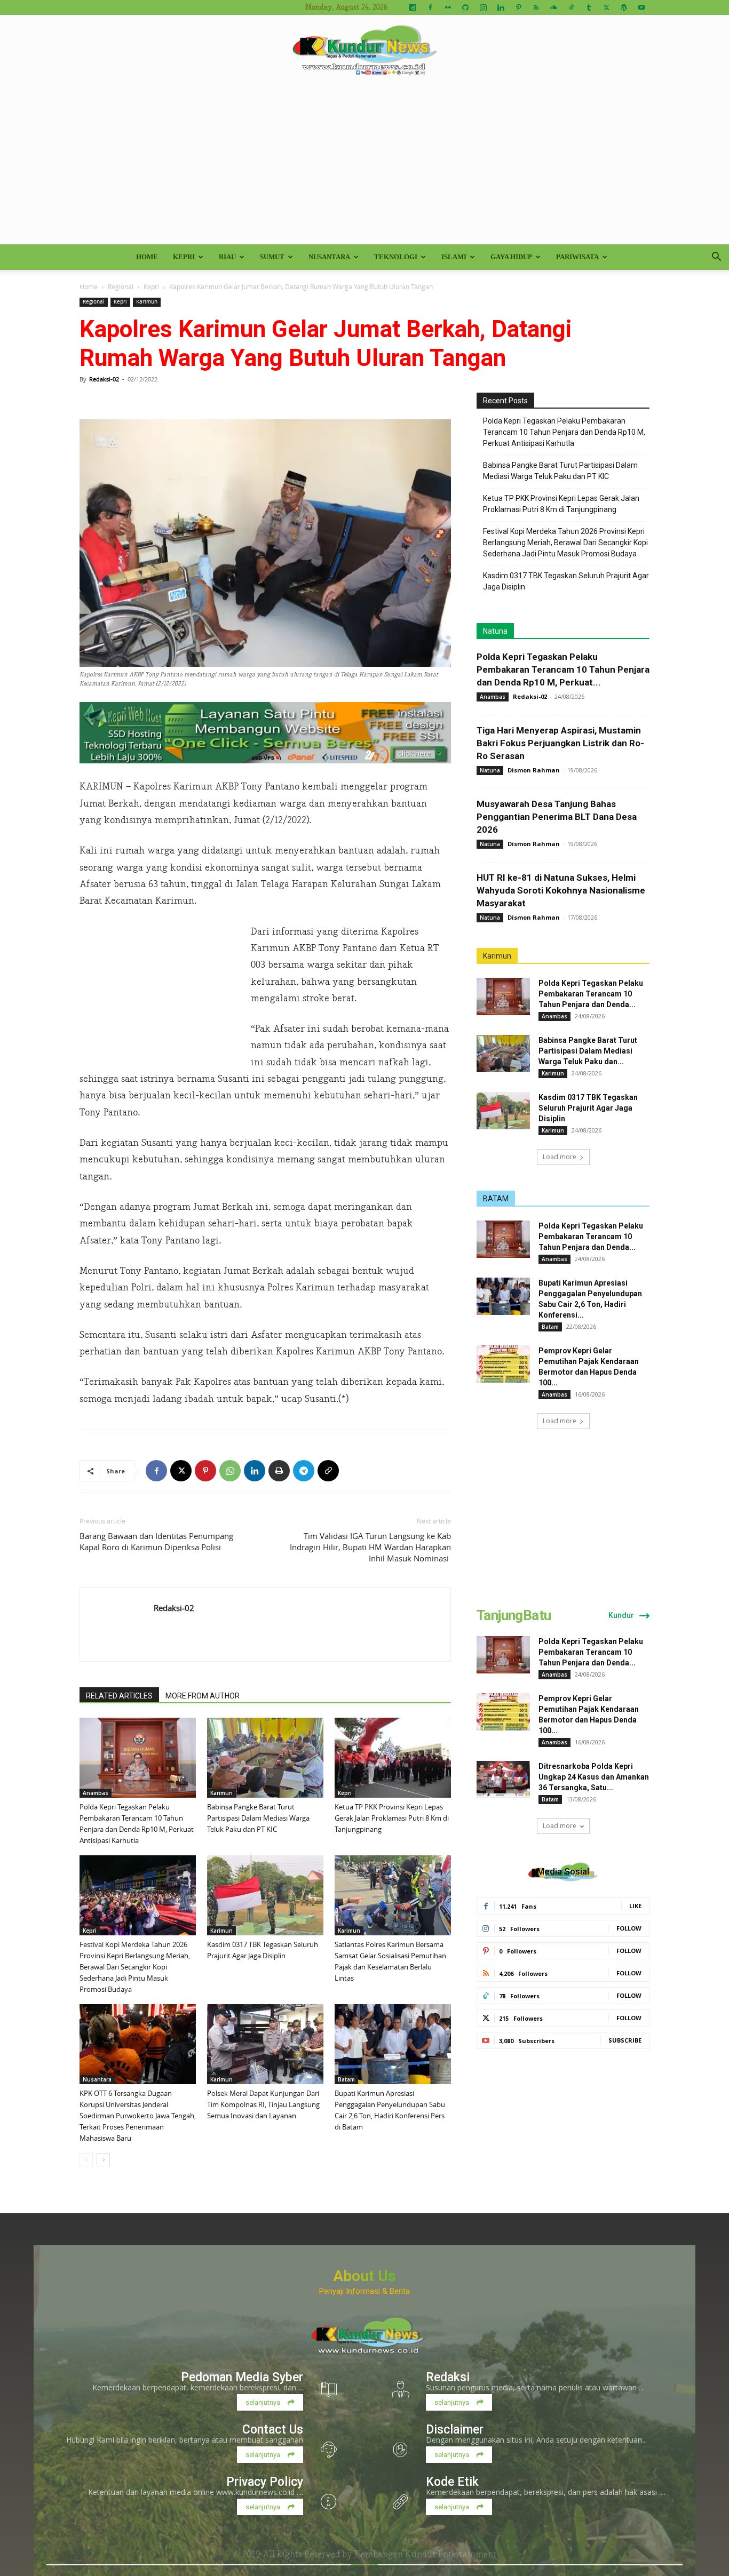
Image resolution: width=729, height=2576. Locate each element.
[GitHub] (465, 7)
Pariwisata (577, 257)
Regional (121, 286)
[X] (606, 7)
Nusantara (329, 257)
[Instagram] (483, 7)
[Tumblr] (589, 7)
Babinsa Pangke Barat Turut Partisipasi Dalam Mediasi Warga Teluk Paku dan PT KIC (258, 1818)
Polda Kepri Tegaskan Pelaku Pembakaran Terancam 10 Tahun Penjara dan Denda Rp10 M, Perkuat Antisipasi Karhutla (564, 432)
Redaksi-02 (104, 379)
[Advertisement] (364, 164)
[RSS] (536, 7)
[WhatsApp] (230, 1471)
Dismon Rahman (534, 770)
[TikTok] (571, 7)
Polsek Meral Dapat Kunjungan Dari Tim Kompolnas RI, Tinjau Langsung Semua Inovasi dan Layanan (263, 2104)
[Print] (279, 1471)
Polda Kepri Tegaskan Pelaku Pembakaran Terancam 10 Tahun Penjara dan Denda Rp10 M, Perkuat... (563, 669)
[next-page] (103, 2160)
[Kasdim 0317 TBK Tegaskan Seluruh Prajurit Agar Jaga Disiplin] (265, 1895)
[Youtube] (641, 7)
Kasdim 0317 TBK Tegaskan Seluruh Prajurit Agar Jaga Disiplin (566, 581)
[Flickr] (448, 7)
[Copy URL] (328, 1471)
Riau (227, 257)
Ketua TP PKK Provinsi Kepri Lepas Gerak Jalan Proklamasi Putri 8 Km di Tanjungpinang (392, 1818)
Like (635, 1906)
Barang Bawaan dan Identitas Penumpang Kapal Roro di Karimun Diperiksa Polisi (156, 1541)
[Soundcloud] (553, 7)
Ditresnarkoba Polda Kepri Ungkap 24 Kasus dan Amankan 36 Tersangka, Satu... (594, 1777)
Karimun (147, 302)
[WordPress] (624, 7)
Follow (629, 1928)
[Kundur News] (364, 50)
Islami (454, 257)
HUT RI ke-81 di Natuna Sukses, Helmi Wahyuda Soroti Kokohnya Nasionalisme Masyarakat (561, 890)
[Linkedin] (501, 7)
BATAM (496, 1199)
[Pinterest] (518, 7)
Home (147, 257)
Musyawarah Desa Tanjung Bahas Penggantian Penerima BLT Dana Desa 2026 (557, 817)
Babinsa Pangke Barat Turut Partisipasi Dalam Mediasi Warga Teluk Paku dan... (588, 1051)
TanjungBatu (514, 1615)
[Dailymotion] (413, 7)
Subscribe (625, 2040)
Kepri (184, 257)
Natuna (495, 631)
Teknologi (396, 257)
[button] (716, 258)
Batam (346, 2079)
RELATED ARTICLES (119, 1696)
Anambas (96, 1793)
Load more (560, 1157)
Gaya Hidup (511, 257)
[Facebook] (430, 7)
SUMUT (272, 257)
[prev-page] (86, 2160)
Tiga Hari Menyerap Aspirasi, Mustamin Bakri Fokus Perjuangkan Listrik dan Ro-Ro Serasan (560, 743)
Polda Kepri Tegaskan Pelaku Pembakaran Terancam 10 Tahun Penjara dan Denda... (591, 994)
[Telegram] (304, 1471)
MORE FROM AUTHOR (203, 1696)
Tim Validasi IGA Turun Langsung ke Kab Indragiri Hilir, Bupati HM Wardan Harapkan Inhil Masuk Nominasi (370, 1547)
